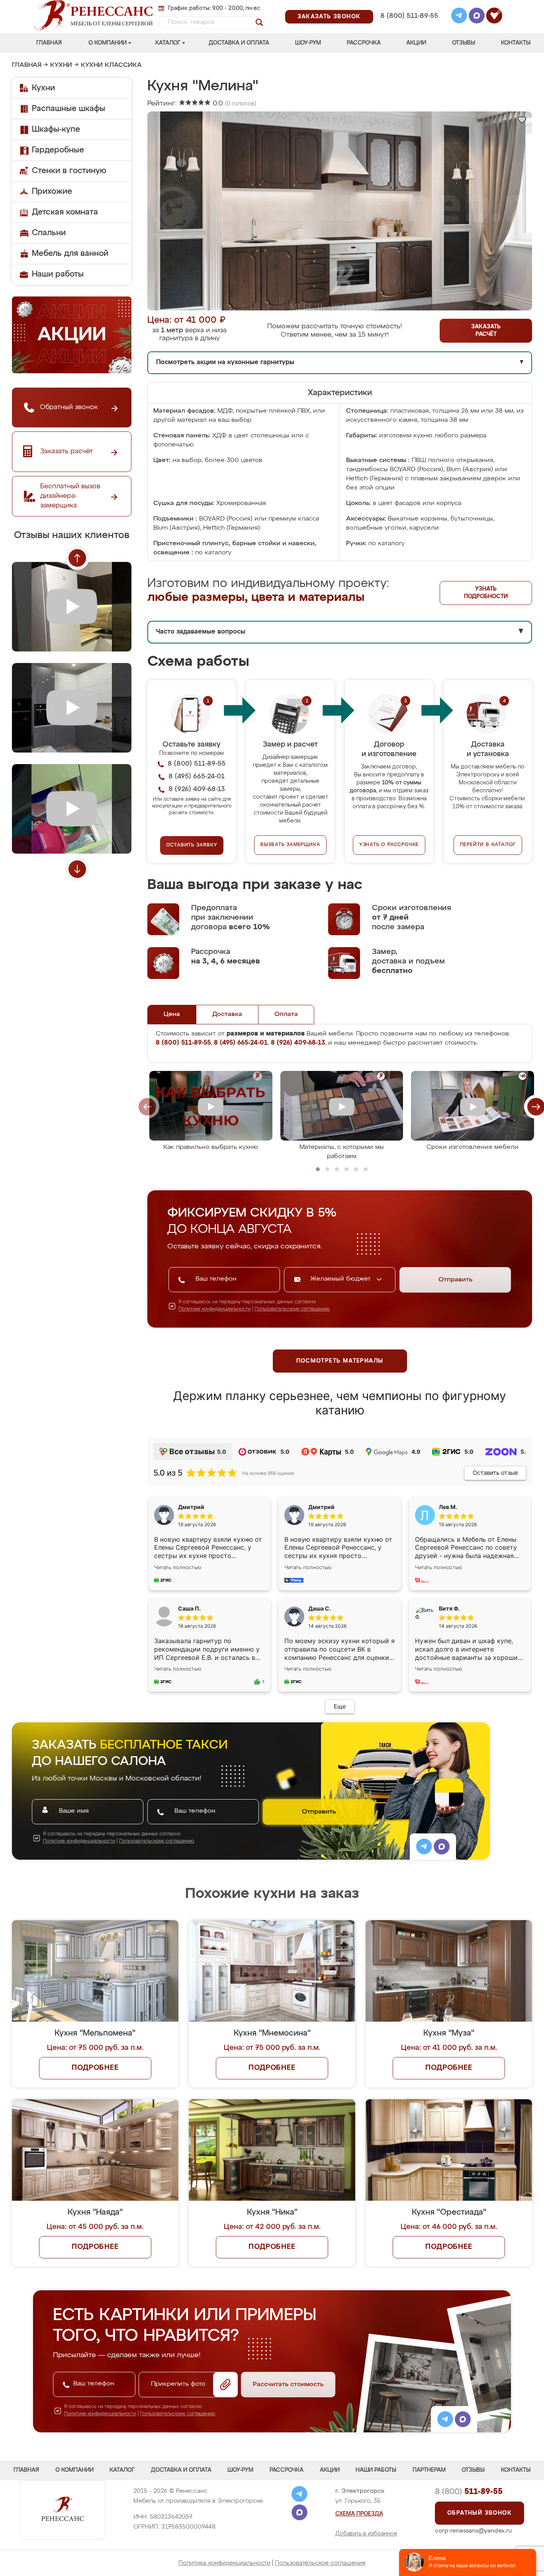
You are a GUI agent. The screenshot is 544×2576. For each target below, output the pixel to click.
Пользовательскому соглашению (292, 1309)
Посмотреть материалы (340, 1361)
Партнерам (429, 2470)
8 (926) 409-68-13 (409, 26)
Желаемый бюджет (341, 1279)
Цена (172, 1014)
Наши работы (58, 274)
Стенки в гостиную (69, 171)
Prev (77, 558)
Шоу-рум (308, 43)
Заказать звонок (329, 17)
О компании (108, 43)
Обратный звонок (479, 2513)
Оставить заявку (192, 845)
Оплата (286, 1014)
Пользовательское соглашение (320, 2563)
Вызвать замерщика (291, 845)
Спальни (49, 233)
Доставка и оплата (239, 43)
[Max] (477, 17)
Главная (49, 43)
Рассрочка (364, 43)
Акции (416, 43)
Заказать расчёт (486, 331)
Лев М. (448, 1507)
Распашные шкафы (68, 109)
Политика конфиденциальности (224, 2563)
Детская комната (65, 212)
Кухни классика (111, 65)
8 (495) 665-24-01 (408, 6)
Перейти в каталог (488, 845)
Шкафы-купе (56, 129)
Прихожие (52, 191)
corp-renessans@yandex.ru (474, 2531)
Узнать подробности (486, 593)
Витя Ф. (449, 1608)
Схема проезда (359, 2514)
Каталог (168, 43)
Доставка (227, 1014)
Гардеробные (58, 150)
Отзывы (464, 43)
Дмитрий (321, 1507)
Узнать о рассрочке (389, 845)
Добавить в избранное (366, 2534)
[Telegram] (459, 17)
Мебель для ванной (70, 254)
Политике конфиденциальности (214, 1309)
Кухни (61, 65)
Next (77, 869)
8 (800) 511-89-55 (409, 16)
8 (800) (469, 2492)
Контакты (516, 43)
